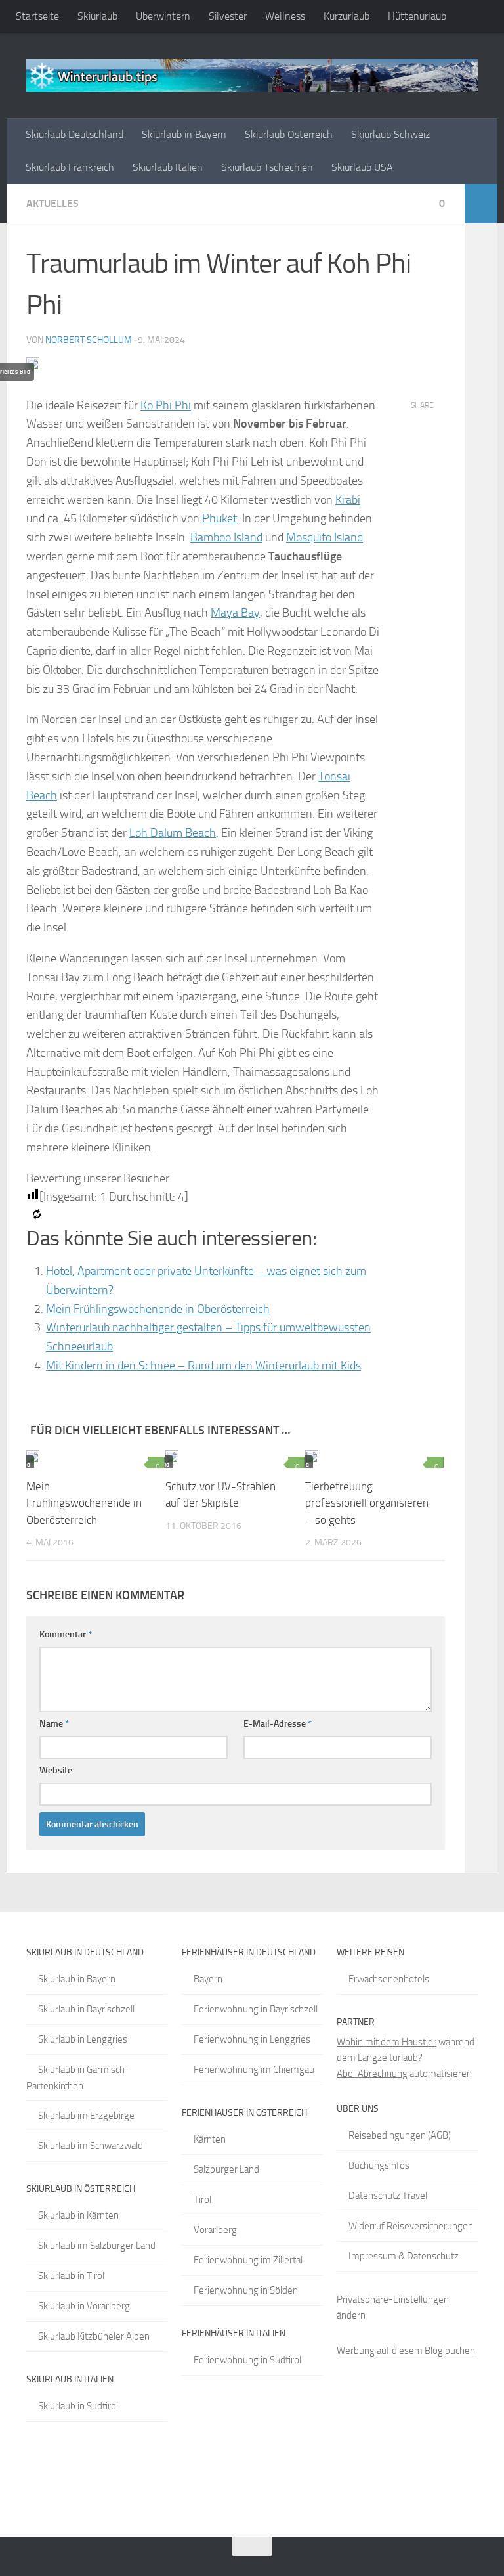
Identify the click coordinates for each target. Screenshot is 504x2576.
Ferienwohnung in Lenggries (252, 2039)
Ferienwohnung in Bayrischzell (256, 2009)
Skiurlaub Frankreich (70, 167)
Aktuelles (52, 203)
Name (54, 1724)
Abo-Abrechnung (372, 2074)
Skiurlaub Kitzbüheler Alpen (94, 2336)
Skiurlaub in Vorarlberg (84, 2306)
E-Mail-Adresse (278, 1724)
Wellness (285, 16)
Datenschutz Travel (388, 2196)
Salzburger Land (226, 2169)
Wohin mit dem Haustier (387, 2042)
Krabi (348, 500)
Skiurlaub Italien (168, 167)
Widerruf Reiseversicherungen (411, 2226)
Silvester (228, 16)
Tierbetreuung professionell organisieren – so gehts (367, 1503)
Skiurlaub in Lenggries (83, 2039)
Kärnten (210, 2139)
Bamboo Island (226, 537)
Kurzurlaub (346, 16)
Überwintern (163, 16)
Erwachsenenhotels (389, 1979)
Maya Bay (235, 613)
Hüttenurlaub (417, 16)
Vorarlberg (215, 2230)
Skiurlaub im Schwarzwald (91, 2146)
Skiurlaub (97, 16)
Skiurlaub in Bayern (184, 134)
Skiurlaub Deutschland (74, 134)
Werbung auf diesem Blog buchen (406, 2351)
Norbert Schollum (89, 340)
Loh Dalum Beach (173, 833)
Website (56, 1770)
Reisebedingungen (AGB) (400, 2135)
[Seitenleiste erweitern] (481, 204)
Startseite (37, 16)
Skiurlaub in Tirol (71, 2276)
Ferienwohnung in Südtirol (247, 2360)
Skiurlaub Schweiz (390, 134)
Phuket (220, 518)
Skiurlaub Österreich (289, 134)
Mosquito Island (325, 537)
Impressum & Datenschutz (404, 2256)
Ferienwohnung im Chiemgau (254, 2070)
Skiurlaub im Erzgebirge (86, 2116)
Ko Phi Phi (166, 405)
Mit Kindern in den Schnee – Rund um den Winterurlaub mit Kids (203, 1366)
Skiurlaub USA (362, 167)
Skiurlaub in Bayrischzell (86, 2009)
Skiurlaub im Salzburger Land (97, 2246)
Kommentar (66, 1634)
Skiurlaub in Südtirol (78, 2406)
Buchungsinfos (379, 2165)
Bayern (208, 1979)
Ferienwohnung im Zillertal (248, 2260)
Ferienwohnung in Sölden (246, 2290)
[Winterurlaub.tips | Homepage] (252, 76)
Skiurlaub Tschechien (267, 167)
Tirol (202, 2200)
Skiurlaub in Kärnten (78, 2215)
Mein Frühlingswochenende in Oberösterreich (158, 1309)
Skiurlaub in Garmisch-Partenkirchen (78, 2078)
